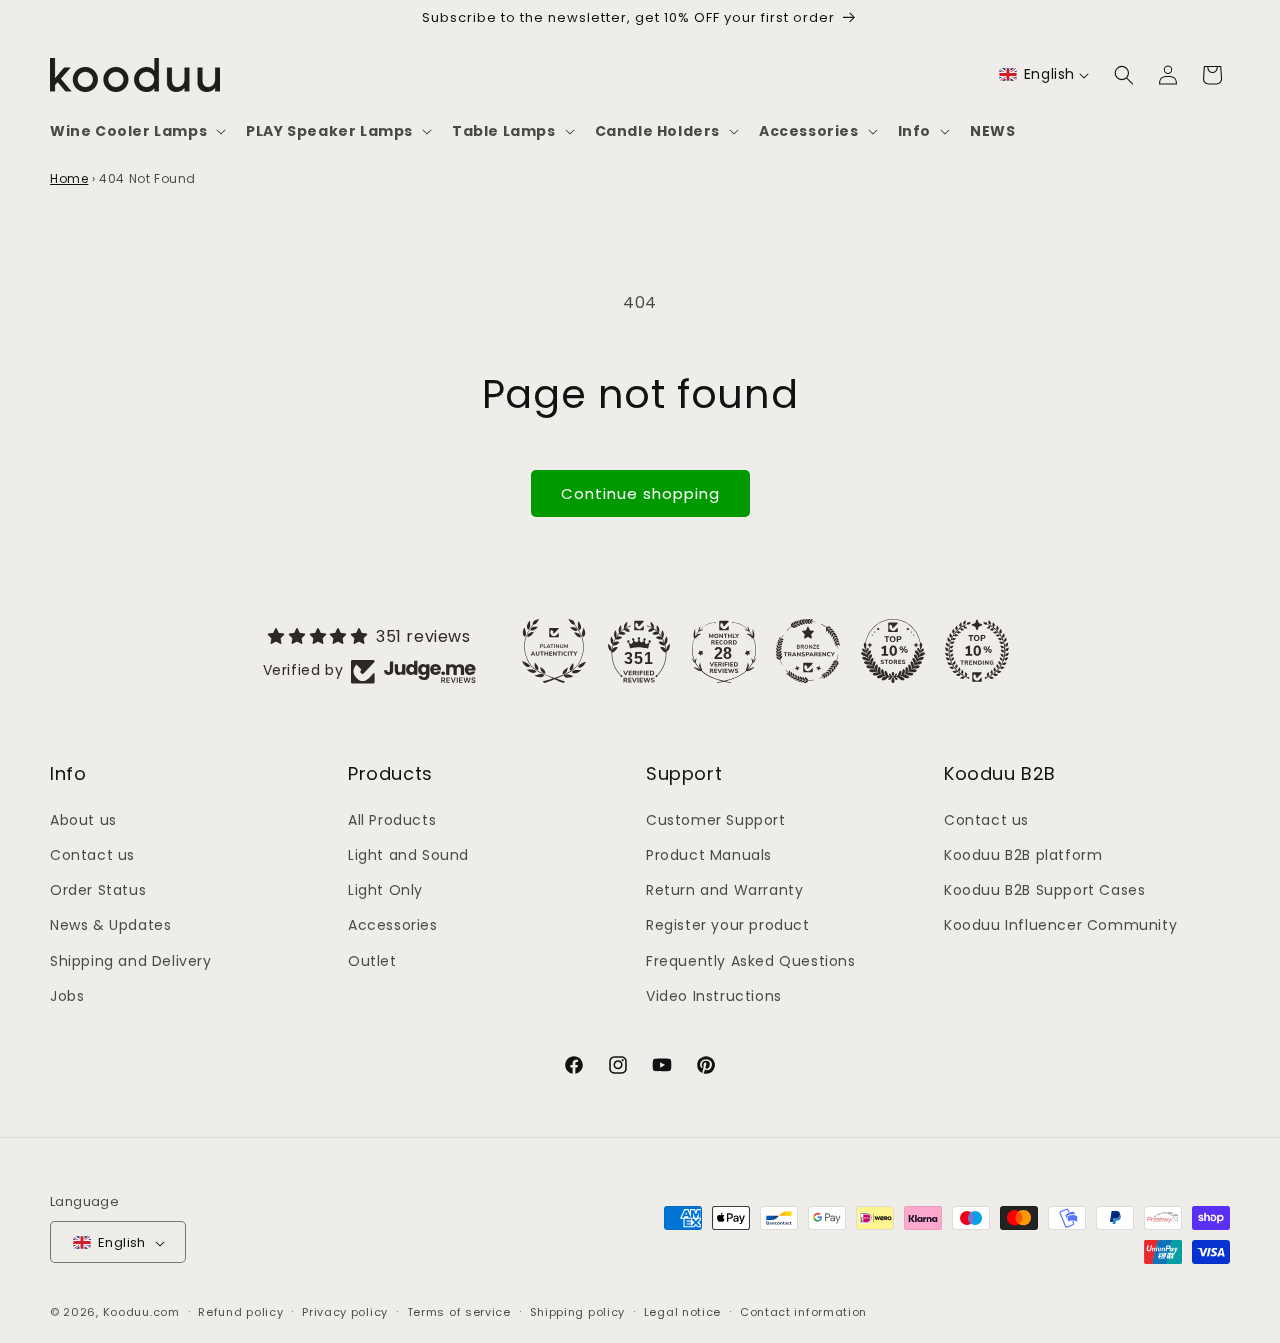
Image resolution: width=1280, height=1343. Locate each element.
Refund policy (240, 1312)
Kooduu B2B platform (1023, 854)
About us (83, 819)
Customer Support (716, 819)
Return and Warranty (724, 889)
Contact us (92, 854)
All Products (392, 819)
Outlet (372, 960)
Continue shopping (640, 493)
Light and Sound (408, 854)
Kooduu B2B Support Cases (1044, 889)
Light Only (385, 889)
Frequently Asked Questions (751, 960)
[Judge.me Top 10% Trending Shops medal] (977, 651)
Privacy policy (345, 1312)
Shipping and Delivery (131, 960)
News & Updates (110, 925)
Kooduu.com (141, 1313)
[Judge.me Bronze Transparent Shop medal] (808, 651)
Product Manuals (709, 854)
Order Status (98, 889)
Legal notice (682, 1312)
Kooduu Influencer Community (1060, 925)
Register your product (728, 925)
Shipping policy (578, 1312)
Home (69, 178)
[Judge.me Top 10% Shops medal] (893, 651)
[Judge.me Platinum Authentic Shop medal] (554, 651)
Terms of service (459, 1312)
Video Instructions (714, 995)
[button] (136, 131)
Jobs (67, 995)
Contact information (803, 1312)
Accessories (393, 925)
